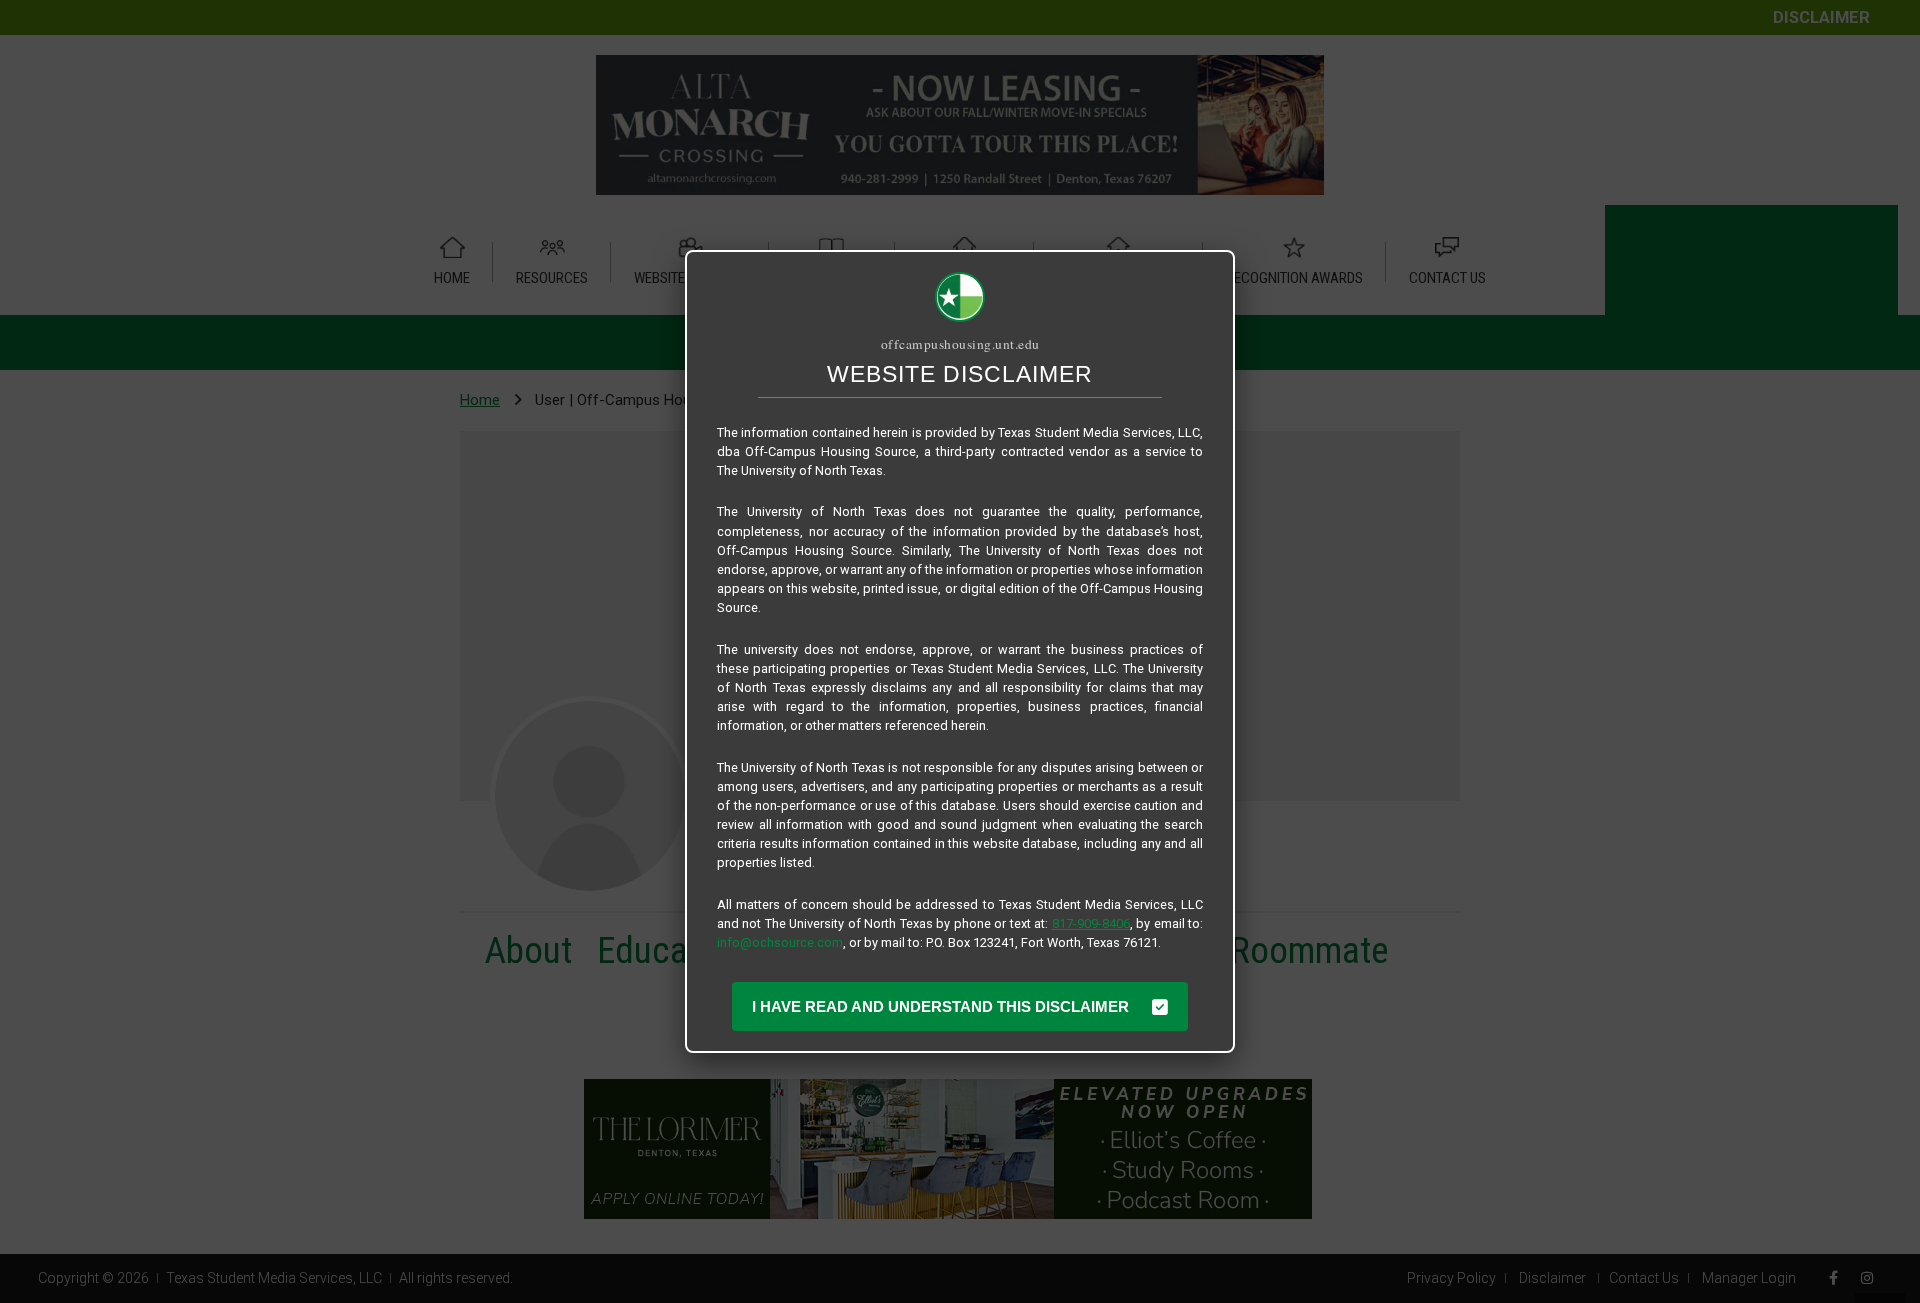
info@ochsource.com (780, 942)
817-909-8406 (1091, 923)
